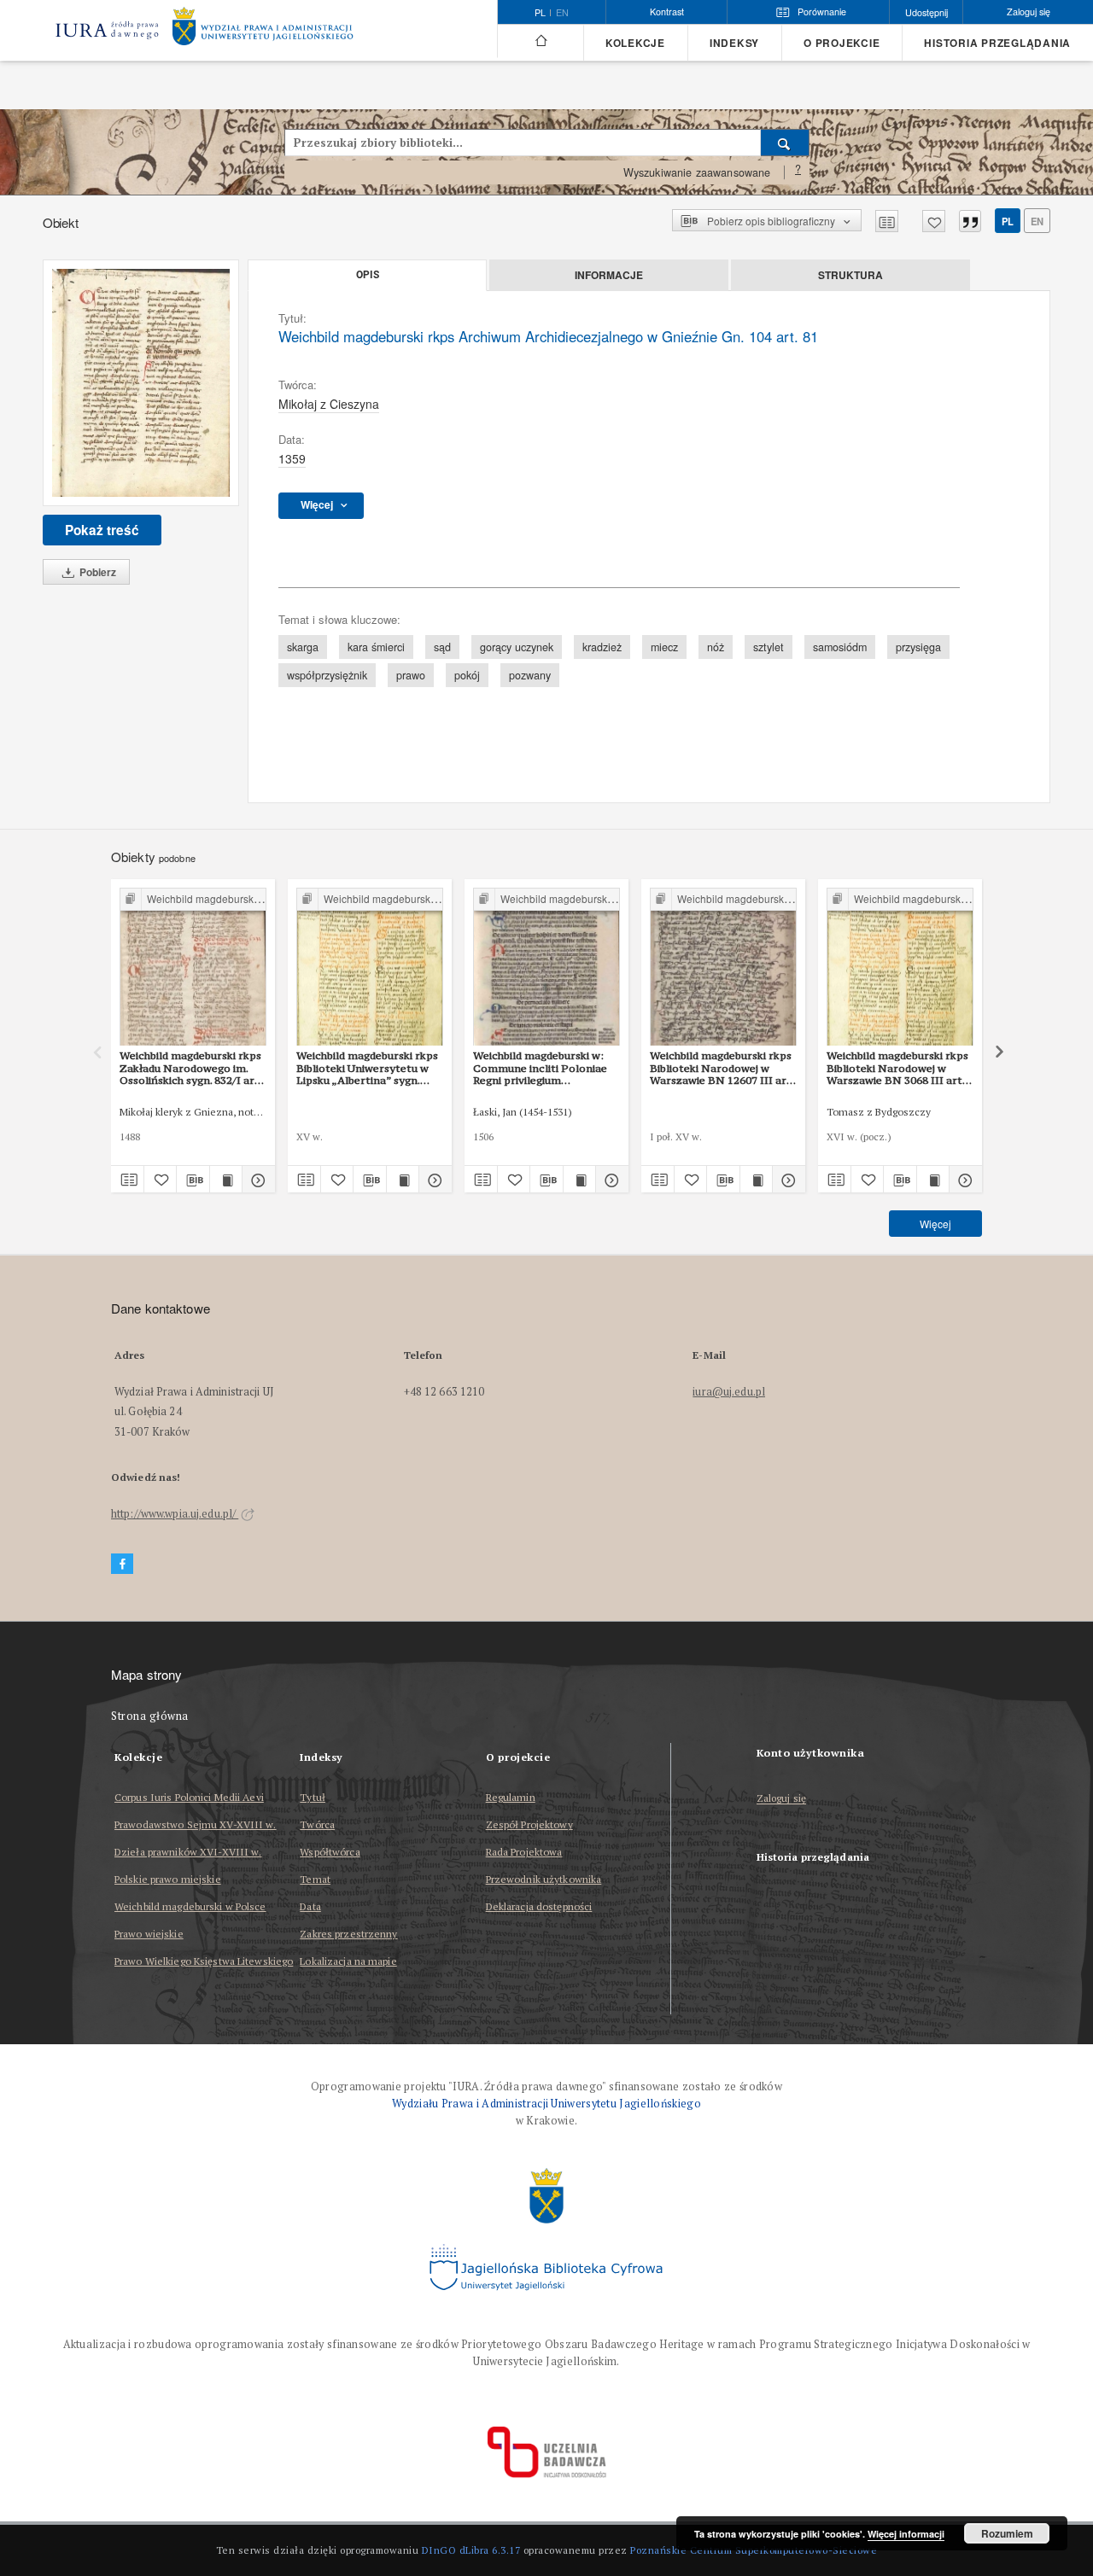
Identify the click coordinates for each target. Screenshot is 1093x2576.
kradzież (602, 647)
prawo (411, 675)
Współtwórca (330, 1852)
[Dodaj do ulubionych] (934, 221)
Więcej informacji (906, 2534)
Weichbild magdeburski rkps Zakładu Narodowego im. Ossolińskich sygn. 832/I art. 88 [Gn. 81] (191, 1068)
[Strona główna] (540, 41)
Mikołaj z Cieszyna (329, 404)
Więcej (935, 1224)
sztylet (769, 647)
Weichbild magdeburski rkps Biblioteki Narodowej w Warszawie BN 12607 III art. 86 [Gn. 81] (722, 1068)
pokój (467, 675)
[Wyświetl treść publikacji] (226, 1180)
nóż (716, 647)
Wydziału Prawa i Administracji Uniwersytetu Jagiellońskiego (546, 2104)
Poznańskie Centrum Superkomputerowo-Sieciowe (754, 2550)
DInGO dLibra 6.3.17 (471, 2550)
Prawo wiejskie (149, 1934)
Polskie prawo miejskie (168, 1879)
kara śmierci (376, 647)
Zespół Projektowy (529, 1824)
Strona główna (150, 1716)
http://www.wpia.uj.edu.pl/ (175, 1514)
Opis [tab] (368, 275)
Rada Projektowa (524, 1852)
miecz (664, 647)
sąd (442, 647)
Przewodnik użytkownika (544, 1879)
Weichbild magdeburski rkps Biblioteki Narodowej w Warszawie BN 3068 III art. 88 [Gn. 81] (897, 1068)
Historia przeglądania (997, 43)
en (562, 13)
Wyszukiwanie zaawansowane (697, 172)
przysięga (918, 647)
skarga (303, 647)
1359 (292, 458)
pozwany (530, 675)
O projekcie (842, 43)
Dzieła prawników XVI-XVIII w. (188, 1852)
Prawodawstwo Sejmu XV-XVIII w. (196, 1824)
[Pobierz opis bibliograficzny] (193, 1180)
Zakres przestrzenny (348, 1934)
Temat (315, 1879)
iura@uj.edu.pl (729, 1392)
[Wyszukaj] (785, 143)
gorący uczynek (517, 647)
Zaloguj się (782, 1799)
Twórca (317, 1824)
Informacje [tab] (609, 275)
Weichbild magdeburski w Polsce (190, 1906)
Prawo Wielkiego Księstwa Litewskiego (204, 1961)
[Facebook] (122, 1564)
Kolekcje (635, 43)
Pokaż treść (102, 530)
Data (310, 1906)
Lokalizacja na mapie (348, 1961)
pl (1008, 221)
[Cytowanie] (970, 221)
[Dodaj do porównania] (887, 221)
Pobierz (96, 572)
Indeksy (734, 43)
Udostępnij (926, 12)
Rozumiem (1007, 2533)
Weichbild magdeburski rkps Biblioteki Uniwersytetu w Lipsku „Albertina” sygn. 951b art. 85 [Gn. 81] (367, 1068)
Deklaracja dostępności (539, 1906)
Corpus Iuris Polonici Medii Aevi (189, 1797)
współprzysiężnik (327, 675)
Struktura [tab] (850, 275)
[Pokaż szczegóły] (256, 1180)
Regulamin (511, 1797)
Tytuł (313, 1797)
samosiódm (840, 647)
